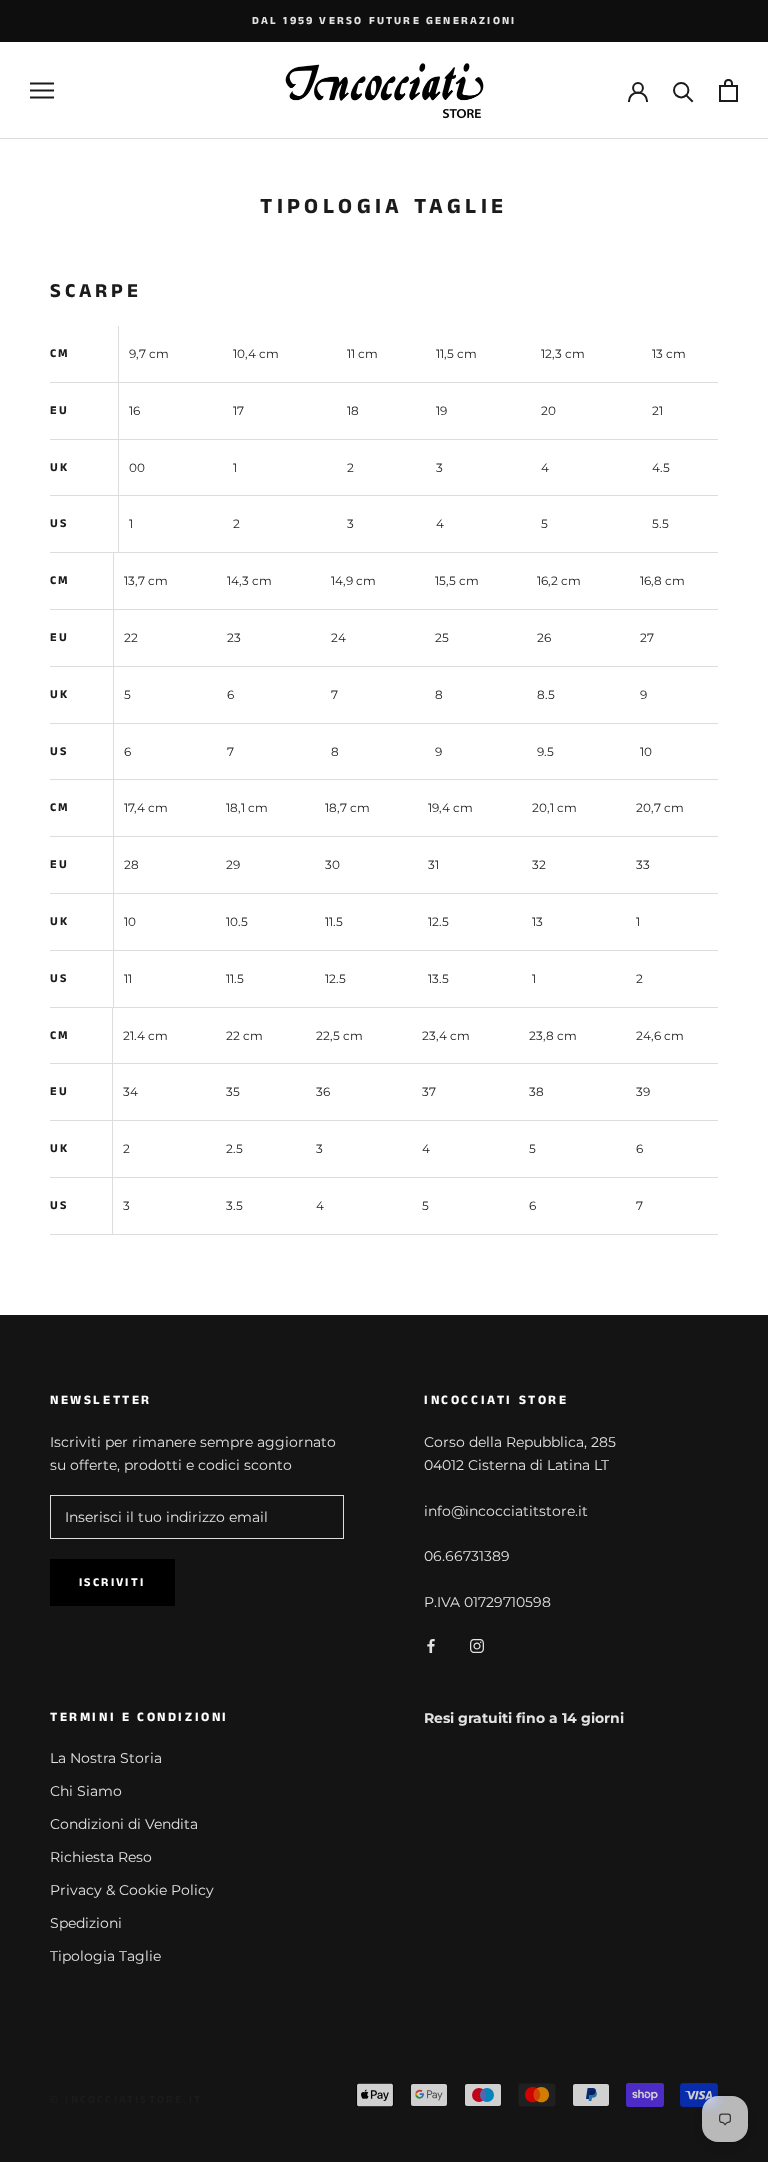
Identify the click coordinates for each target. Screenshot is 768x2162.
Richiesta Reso (101, 1857)
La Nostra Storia (106, 1758)
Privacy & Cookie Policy (132, 1890)
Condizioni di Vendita (124, 1824)
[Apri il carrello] (728, 90)
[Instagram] (477, 1645)
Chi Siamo (86, 1791)
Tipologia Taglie (105, 1956)
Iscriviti (112, 1582)
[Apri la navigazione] (42, 90)
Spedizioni (86, 1923)
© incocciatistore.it (126, 2100)
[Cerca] (683, 90)
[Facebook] (431, 1645)
